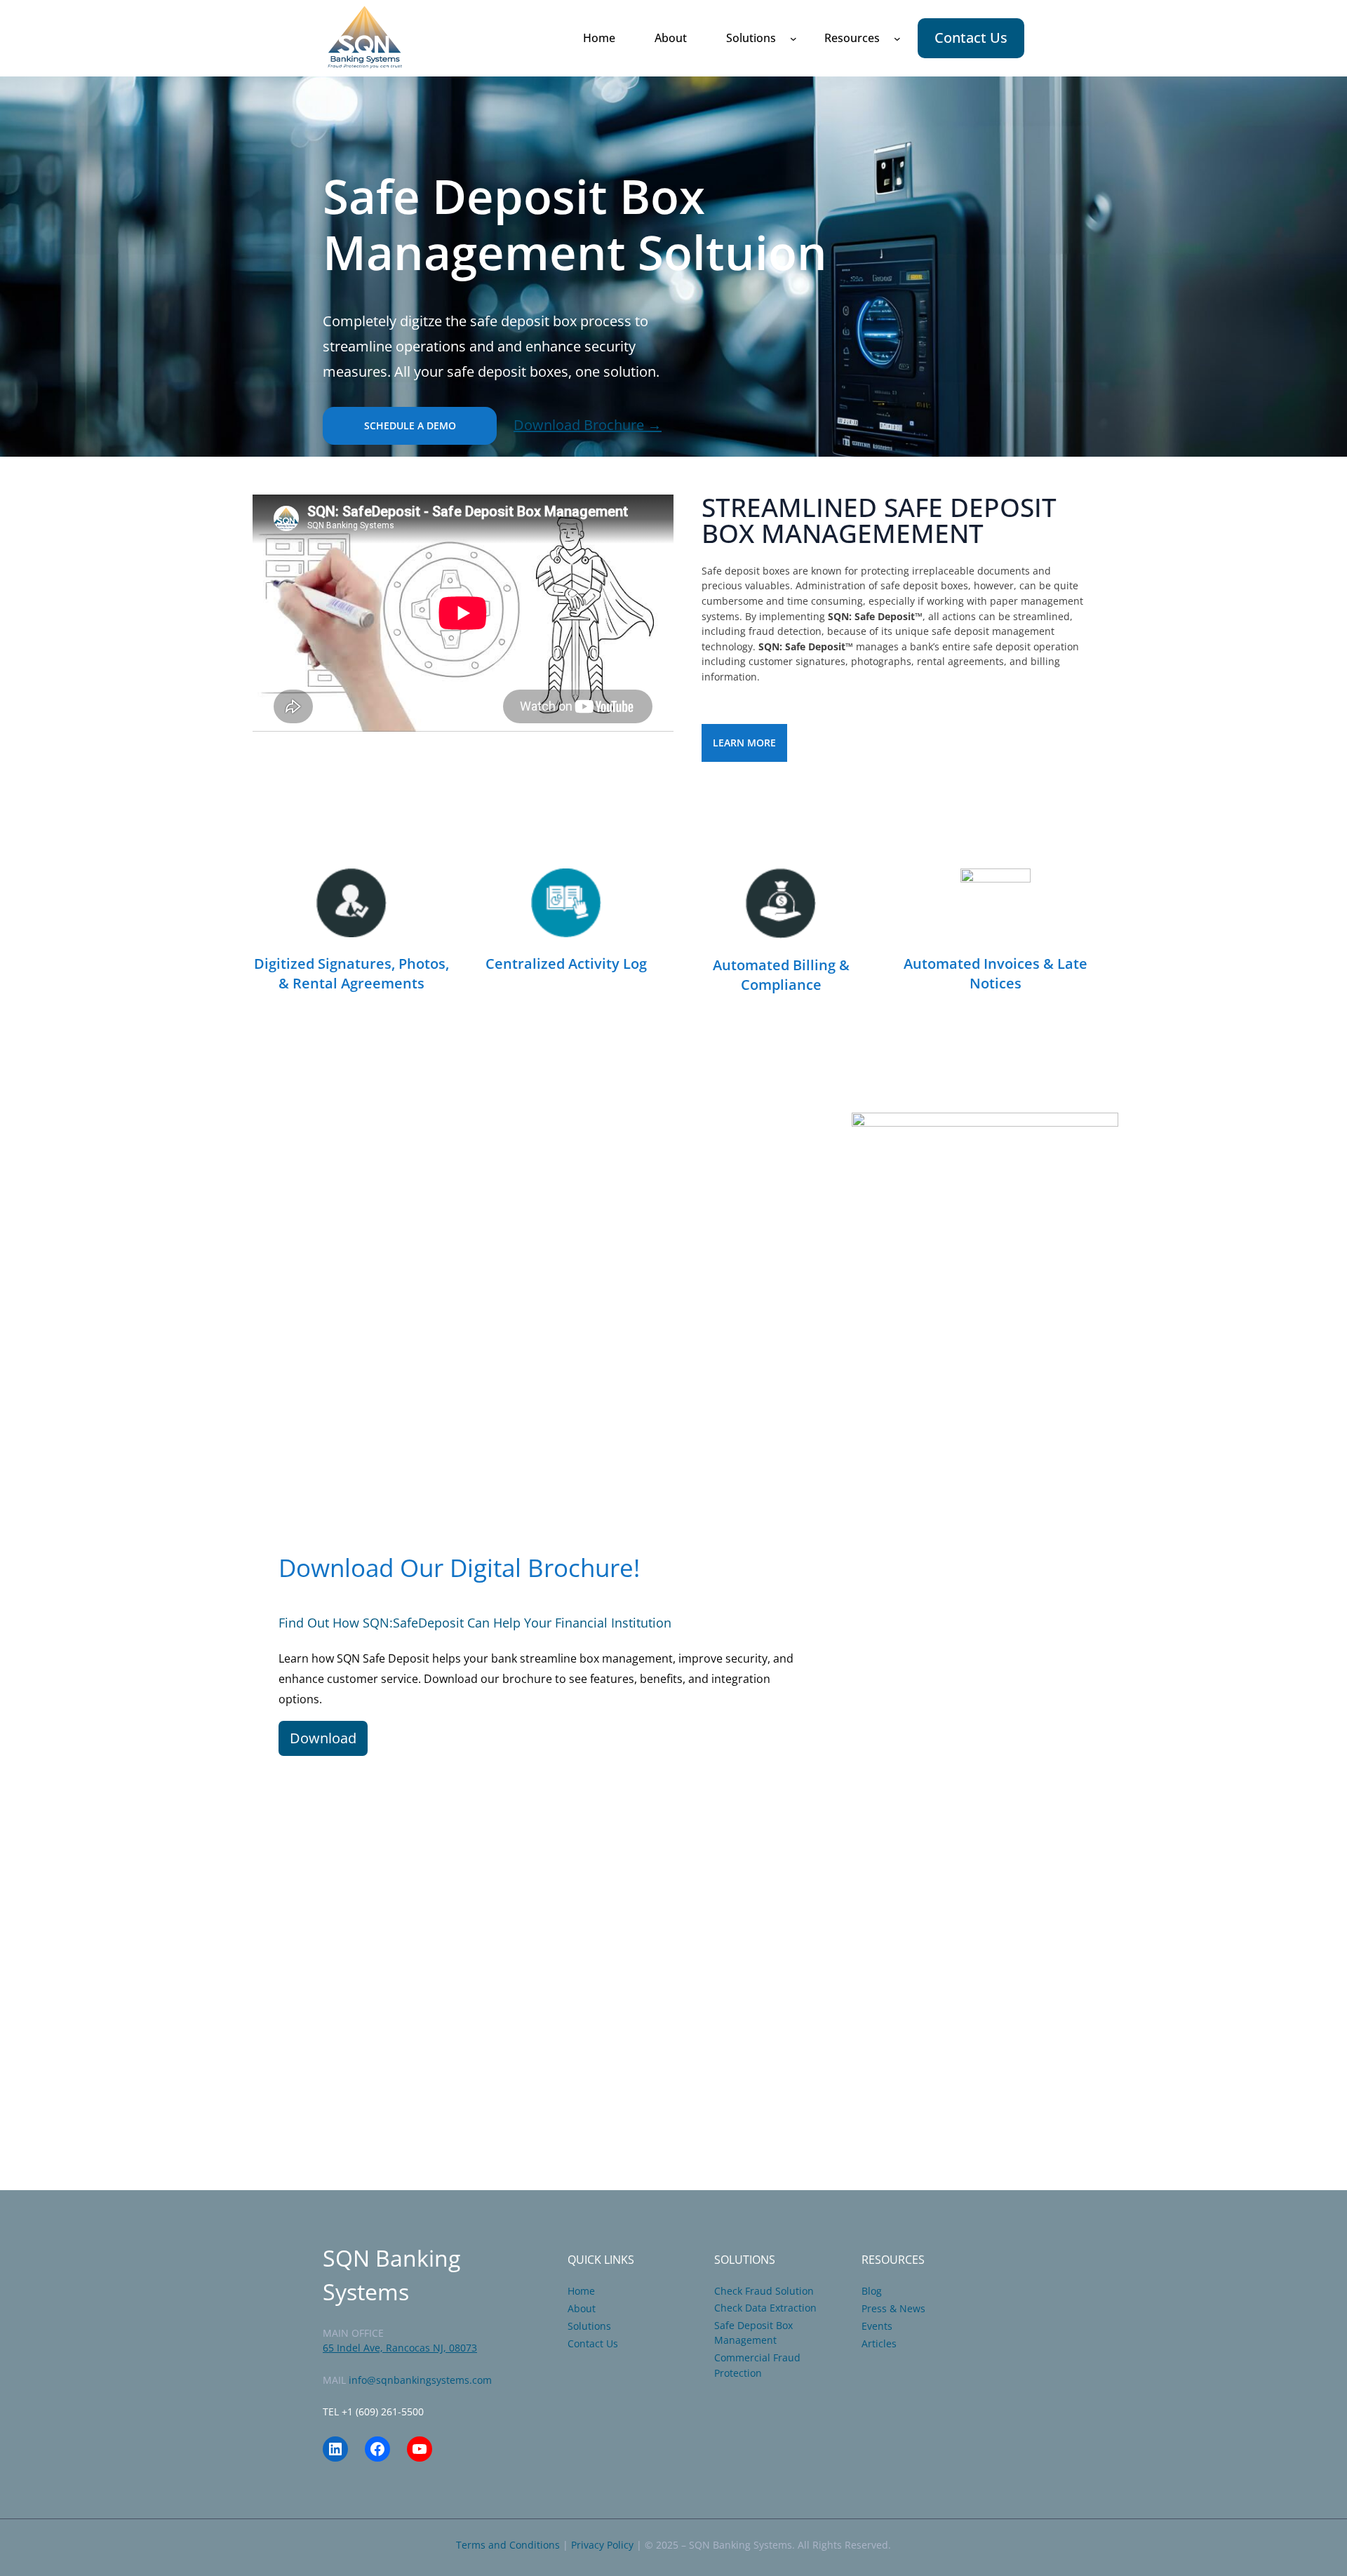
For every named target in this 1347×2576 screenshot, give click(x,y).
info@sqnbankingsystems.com (420, 2380)
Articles (879, 2343)
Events (877, 2326)
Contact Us (971, 38)
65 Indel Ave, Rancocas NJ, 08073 (400, 2348)
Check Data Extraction (765, 2308)
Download (323, 1738)
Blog (872, 2291)
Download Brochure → (588, 425)
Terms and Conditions (508, 2545)
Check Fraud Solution (764, 2291)
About (582, 2308)
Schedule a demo (410, 425)
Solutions (589, 2326)
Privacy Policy (602, 2545)
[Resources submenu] (897, 39)
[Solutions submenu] (793, 39)
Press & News (893, 2308)
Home (581, 2291)
